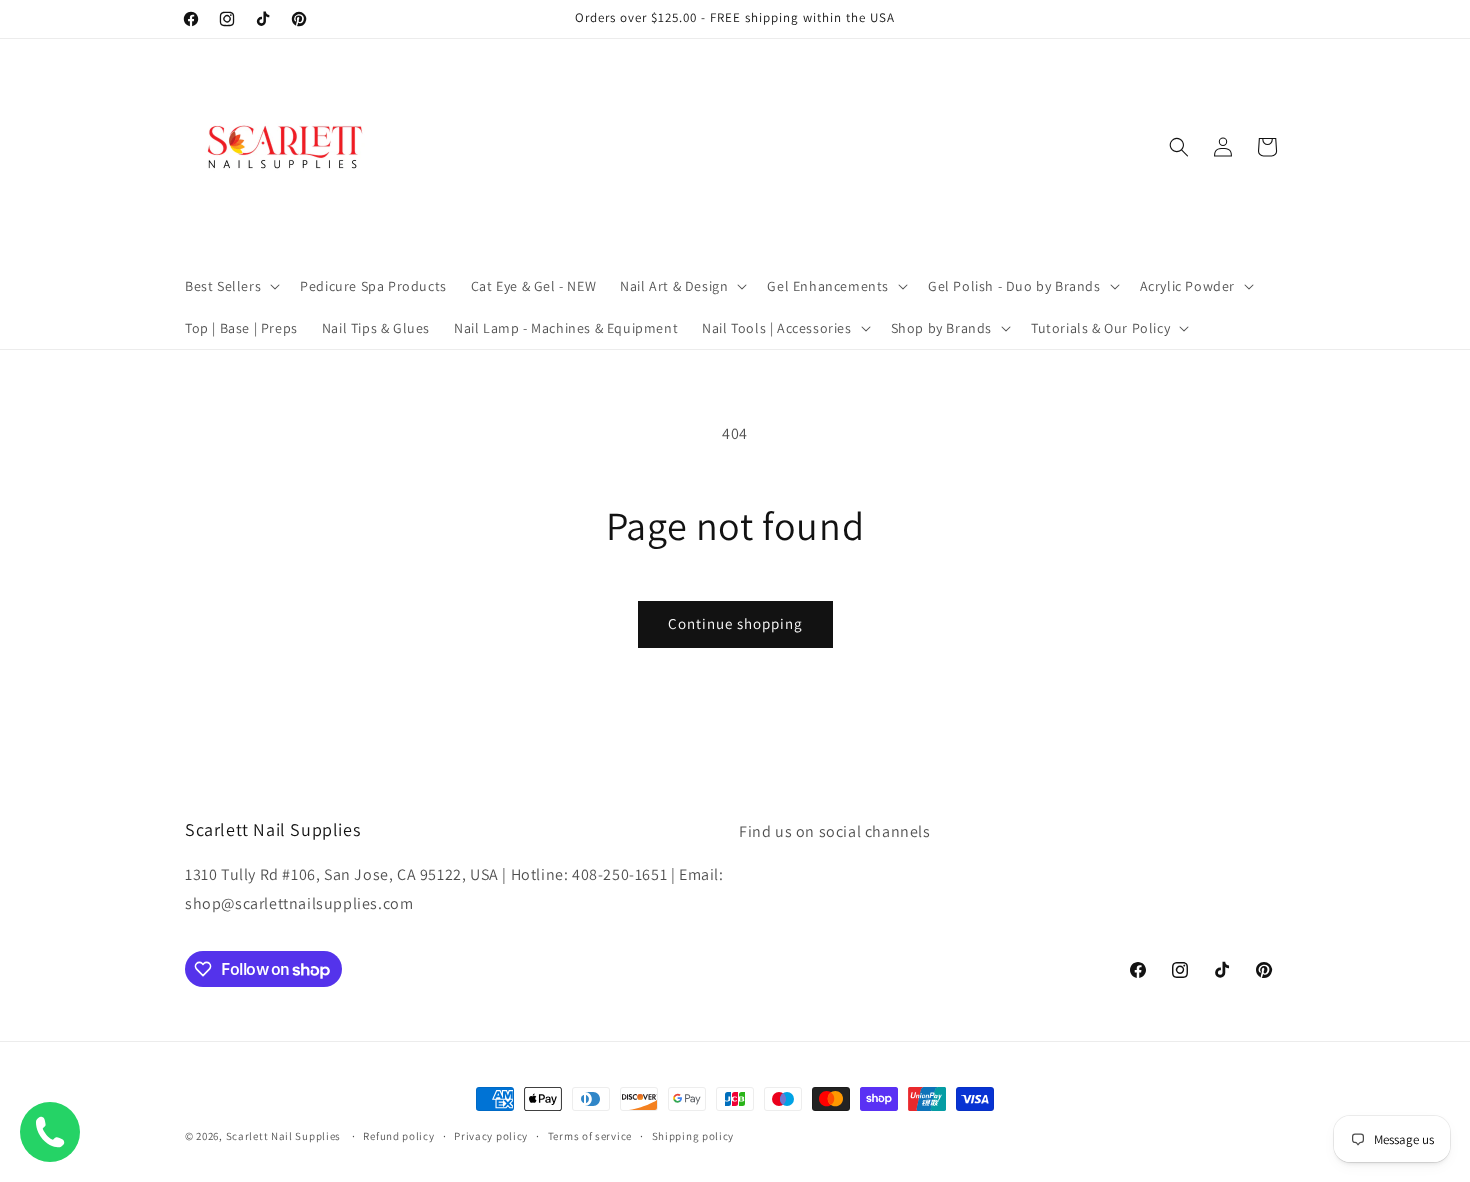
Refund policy (398, 1136)
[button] (230, 286)
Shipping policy (693, 1136)
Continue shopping (735, 623)
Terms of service (590, 1136)
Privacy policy (491, 1136)
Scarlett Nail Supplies (283, 1136)
